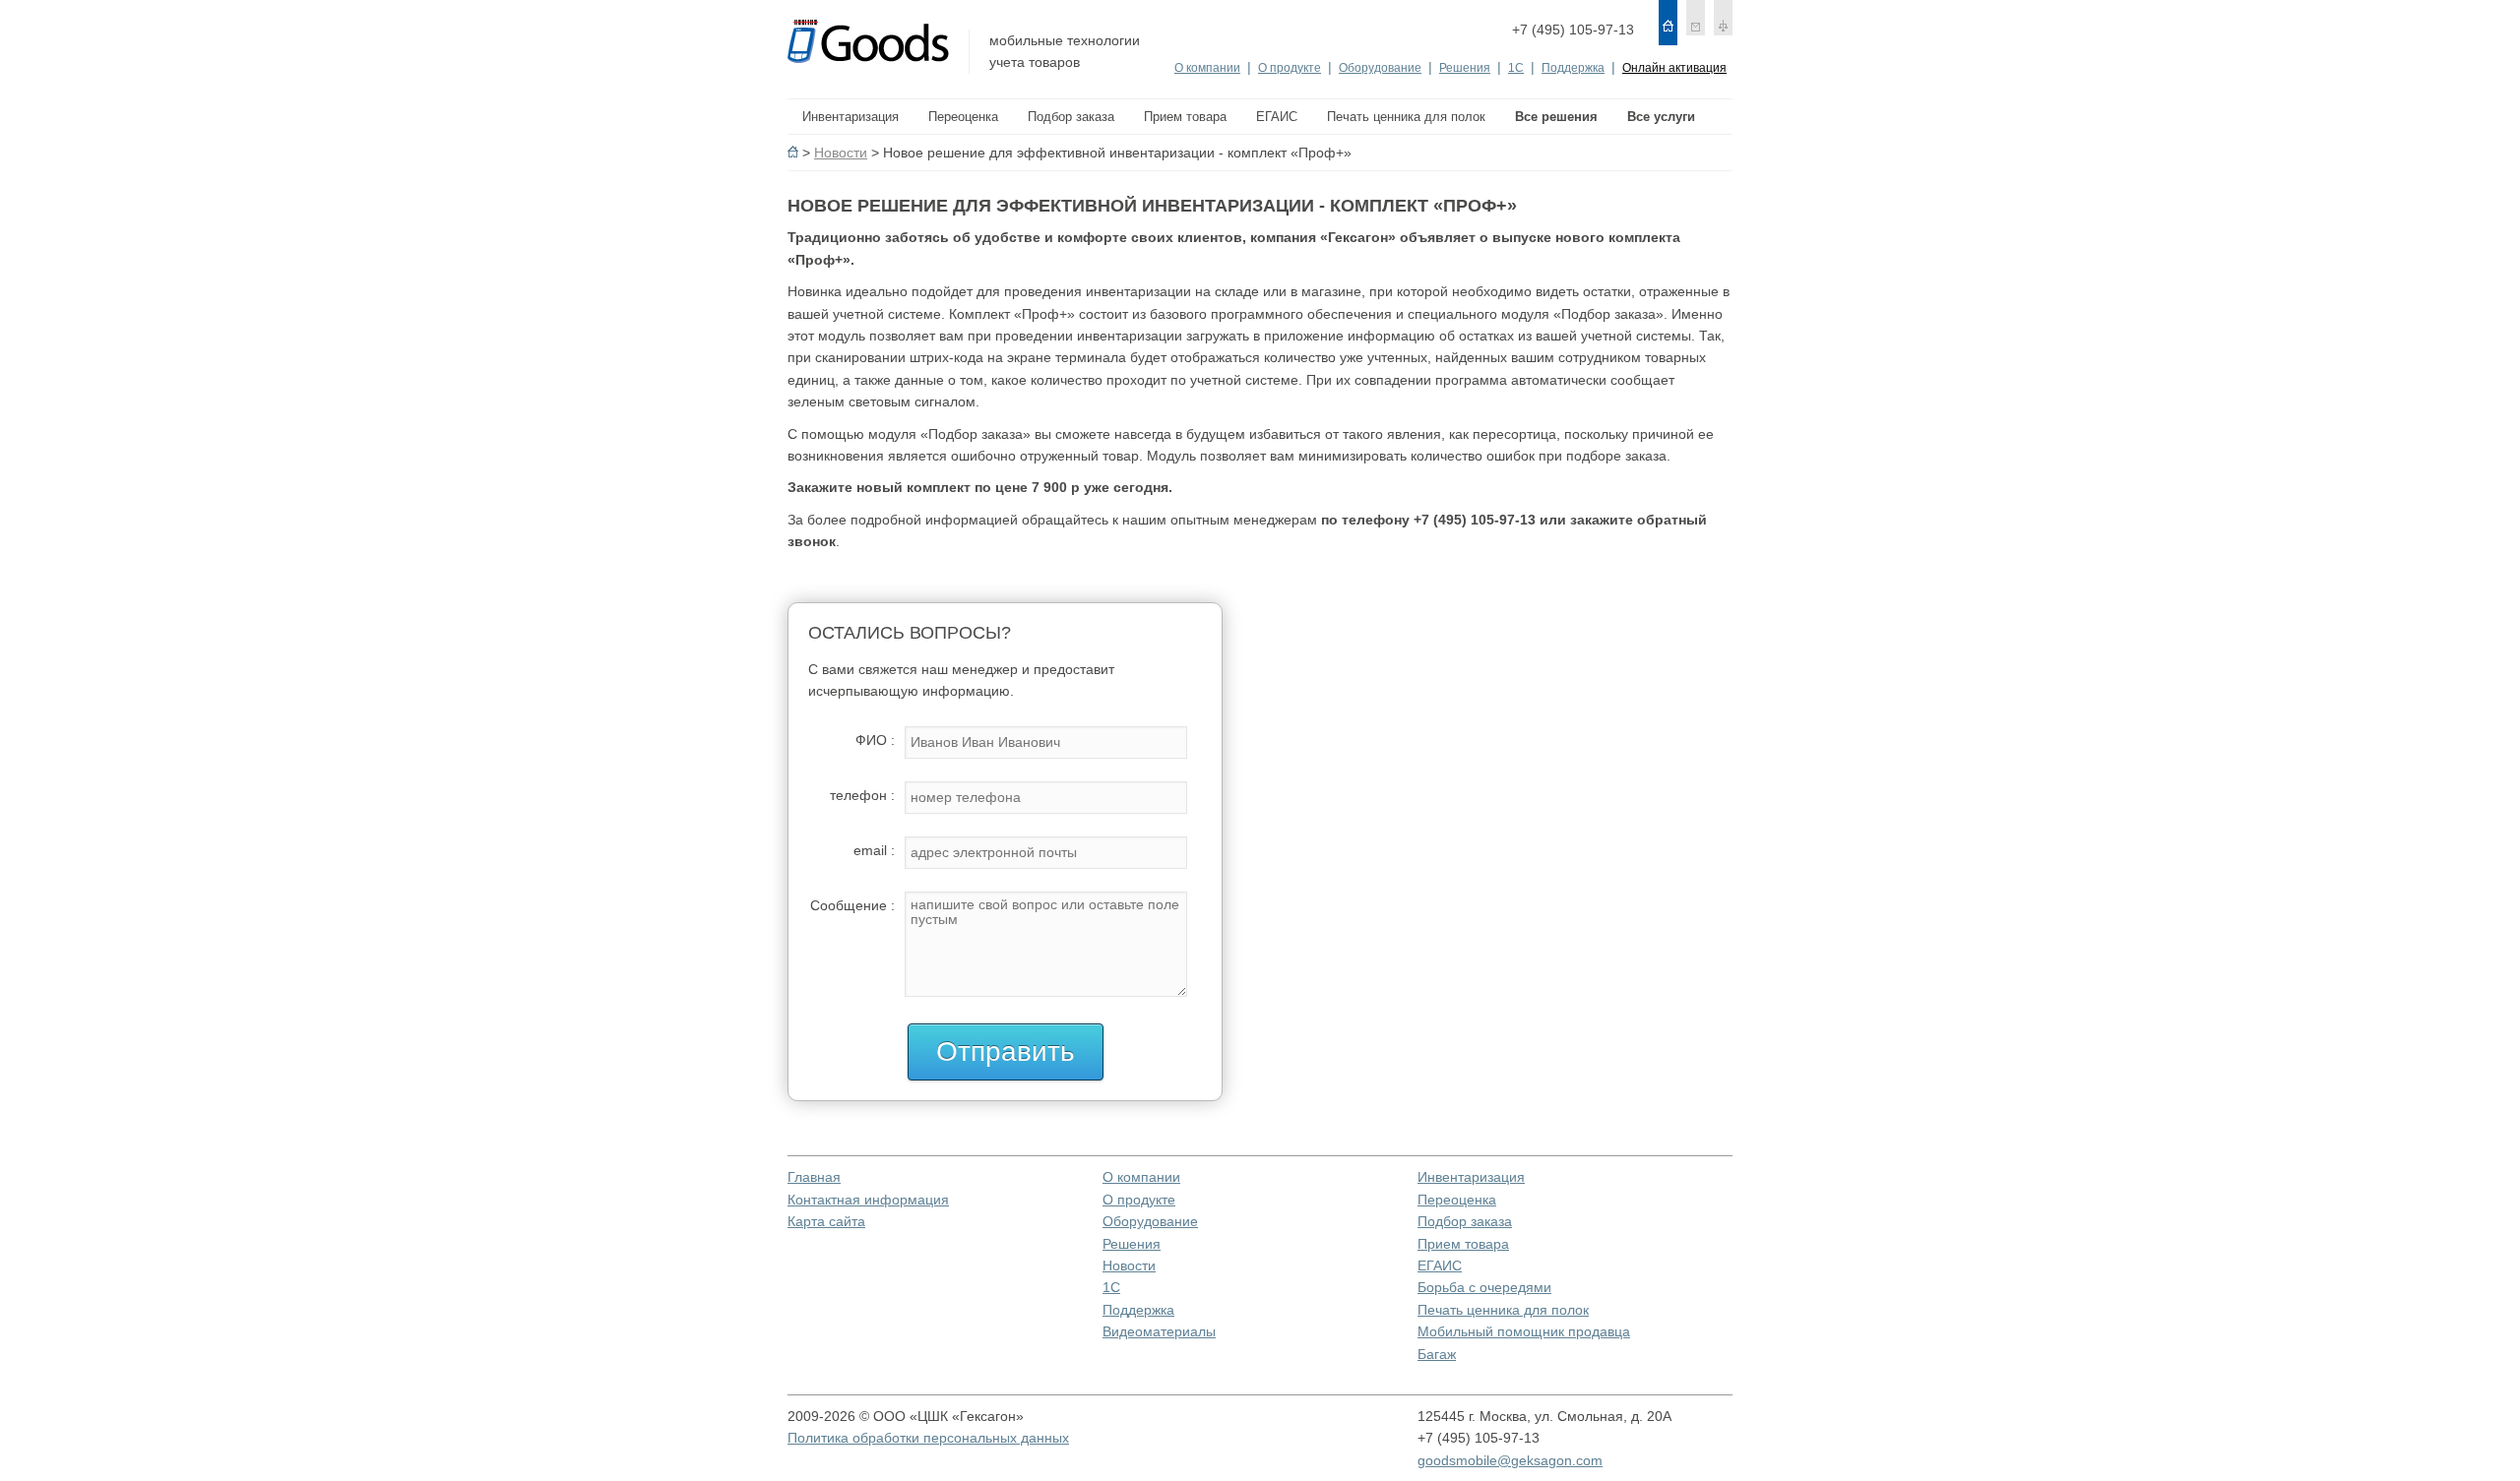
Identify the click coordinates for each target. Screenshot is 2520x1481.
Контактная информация (868, 1200)
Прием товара (1463, 1244)
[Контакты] (1696, 23)
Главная (814, 1177)
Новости (841, 153)
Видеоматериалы (1159, 1331)
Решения (1465, 68)
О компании (1207, 68)
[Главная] (1668, 23)
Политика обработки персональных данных (928, 1438)
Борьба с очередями (1484, 1287)
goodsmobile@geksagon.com (1510, 1460)
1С (1516, 68)
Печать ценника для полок (1503, 1310)
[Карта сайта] (1723, 23)
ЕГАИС (1440, 1265)
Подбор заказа (1465, 1221)
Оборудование (1380, 68)
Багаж (1437, 1354)
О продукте (1290, 68)
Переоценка (1457, 1200)
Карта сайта (826, 1221)
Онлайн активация (1674, 68)
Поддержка (1573, 68)
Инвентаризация (1471, 1177)
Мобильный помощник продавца (1524, 1331)
